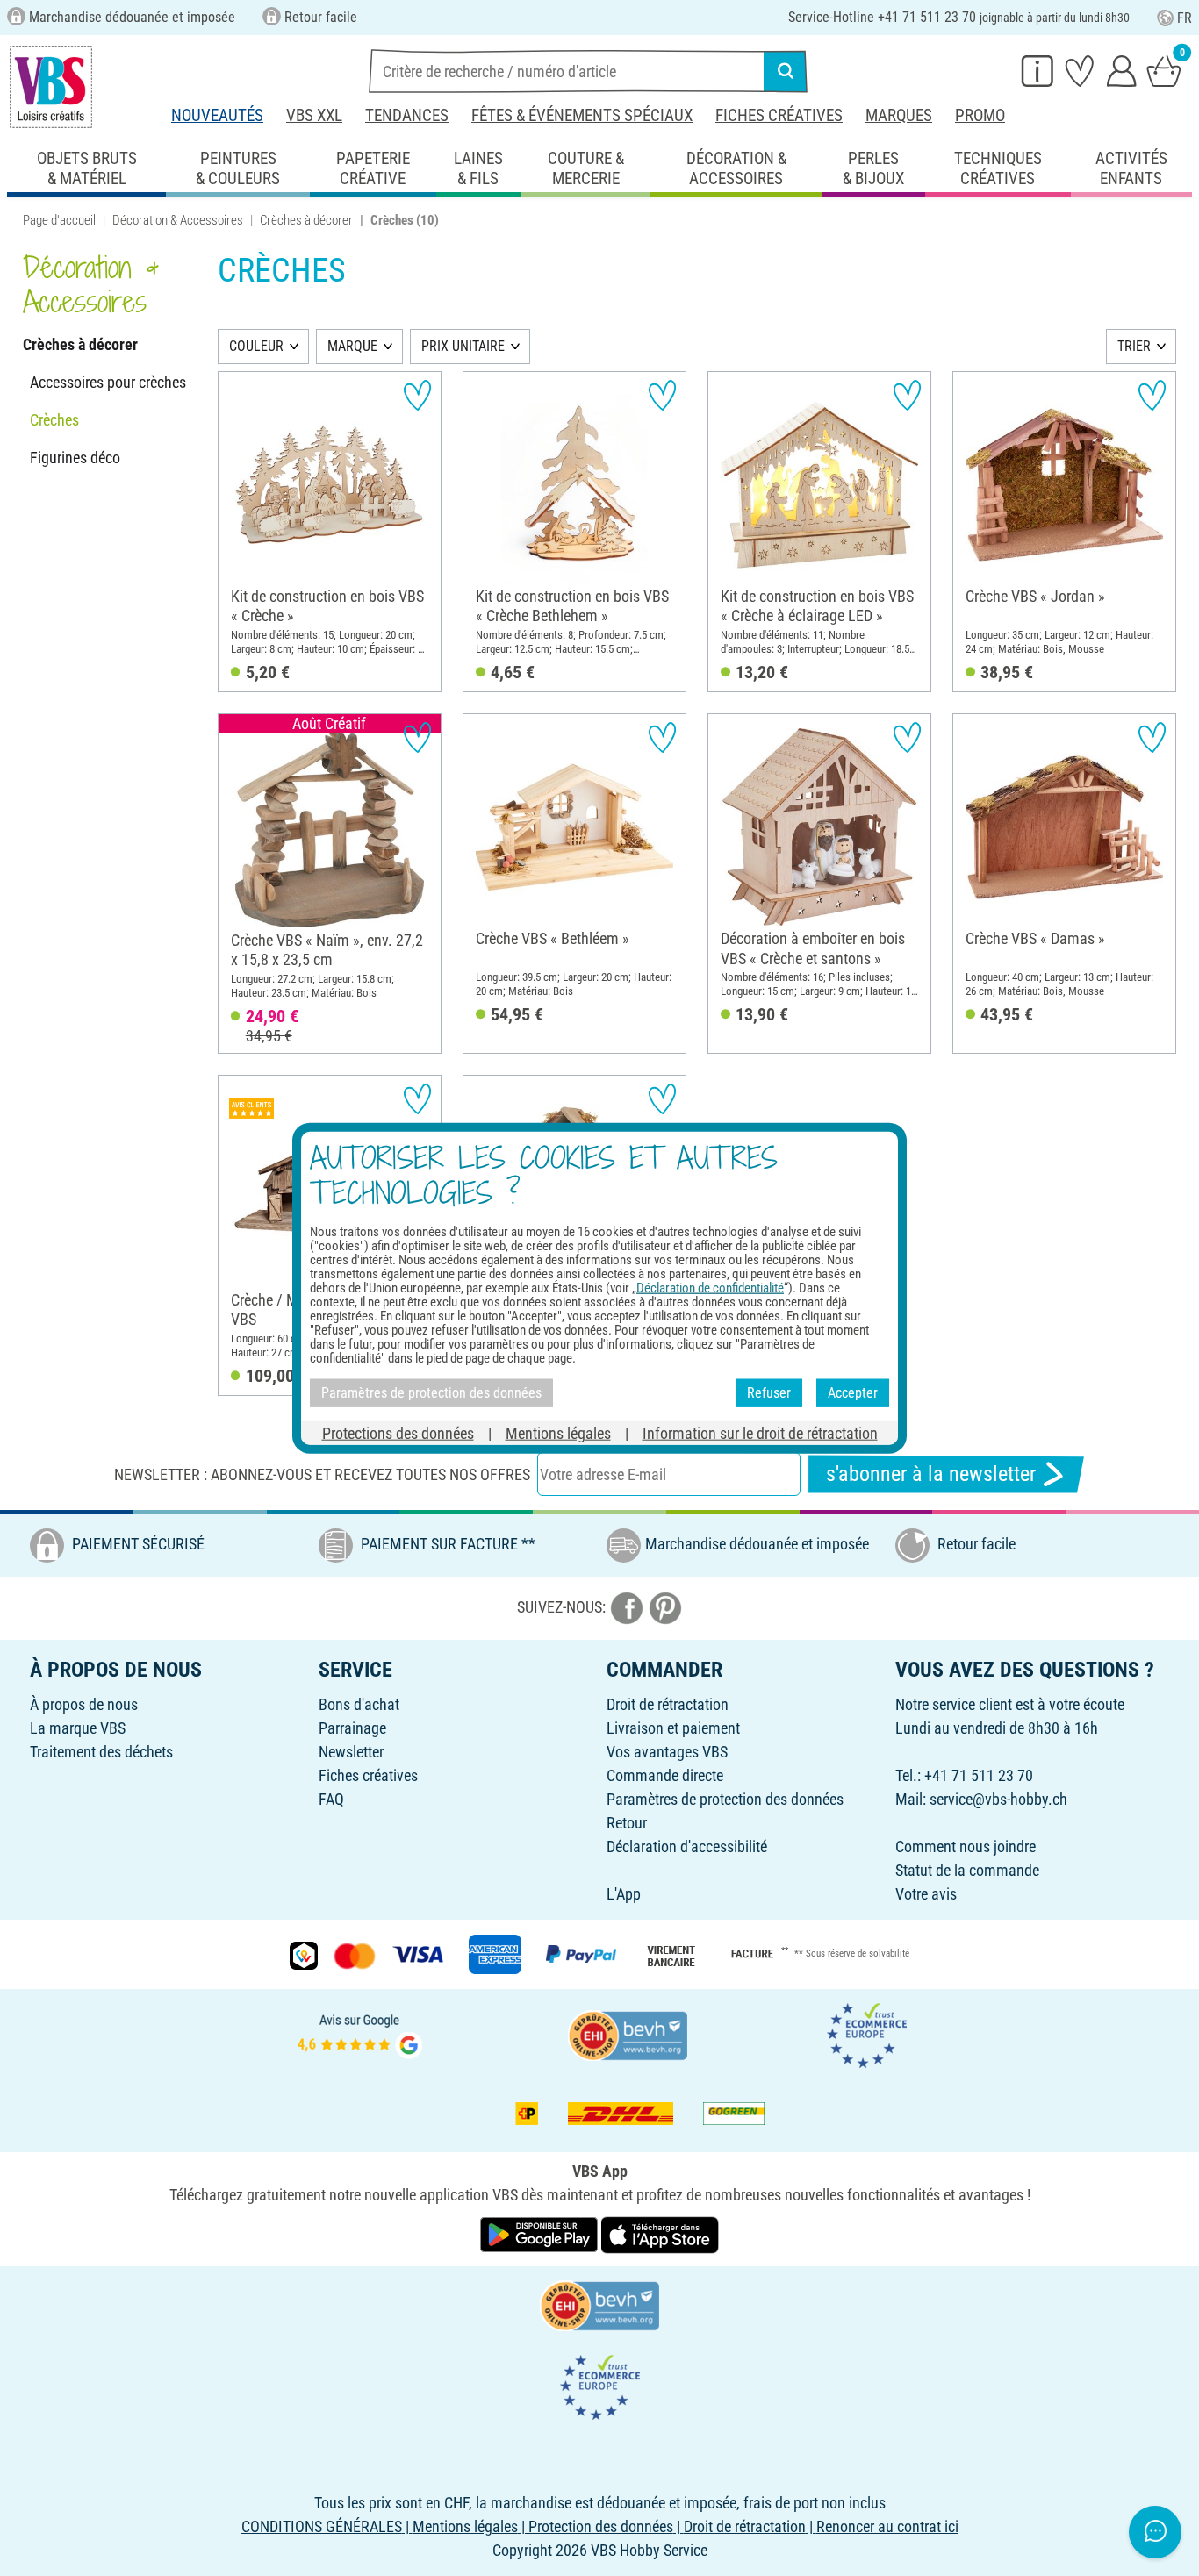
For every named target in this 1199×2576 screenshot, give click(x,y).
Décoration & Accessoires (178, 220)
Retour (627, 1823)
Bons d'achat (359, 1704)
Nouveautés (217, 115)
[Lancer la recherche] (786, 71)
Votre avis (926, 1894)
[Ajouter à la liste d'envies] (417, 395)
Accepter (853, 1393)
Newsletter (351, 1752)
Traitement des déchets (101, 1752)
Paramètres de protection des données (725, 1799)
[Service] (1037, 70)
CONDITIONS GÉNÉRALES (322, 2526)
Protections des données (398, 1432)
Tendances (407, 115)
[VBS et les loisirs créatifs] (51, 87)
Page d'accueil (59, 220)
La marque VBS (78, 1728)
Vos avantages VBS (667, 1752)
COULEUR (256, 346)
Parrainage (352, 1728)
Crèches (54, 420)
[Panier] (1164, 70)
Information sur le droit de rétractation (760, 1432)
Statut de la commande (967, 1870)
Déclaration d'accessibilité (687, 1846)
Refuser (769, 1393)
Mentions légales (558, 1432)
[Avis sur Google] (360, 2034)
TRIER (1134, 346)
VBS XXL (314, 115)
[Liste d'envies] (1080, 70)
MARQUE (352, 346)
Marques (899, 115)
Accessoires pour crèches (108, 382)
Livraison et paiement (673, 1728)
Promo (980, 115)
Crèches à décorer (306, 220)
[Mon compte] (1122, 70)
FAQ (331, 1799)
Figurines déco (75, 458)
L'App (624, 1894)
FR (1185, 18)
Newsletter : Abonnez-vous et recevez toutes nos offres (322, 1474)
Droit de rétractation (668, 1704)
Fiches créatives (779, 115)
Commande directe (665, 1775)
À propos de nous (84, 1704)
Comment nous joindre (966, 1846)
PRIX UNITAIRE (463, 346)
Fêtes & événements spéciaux (582, 115)
